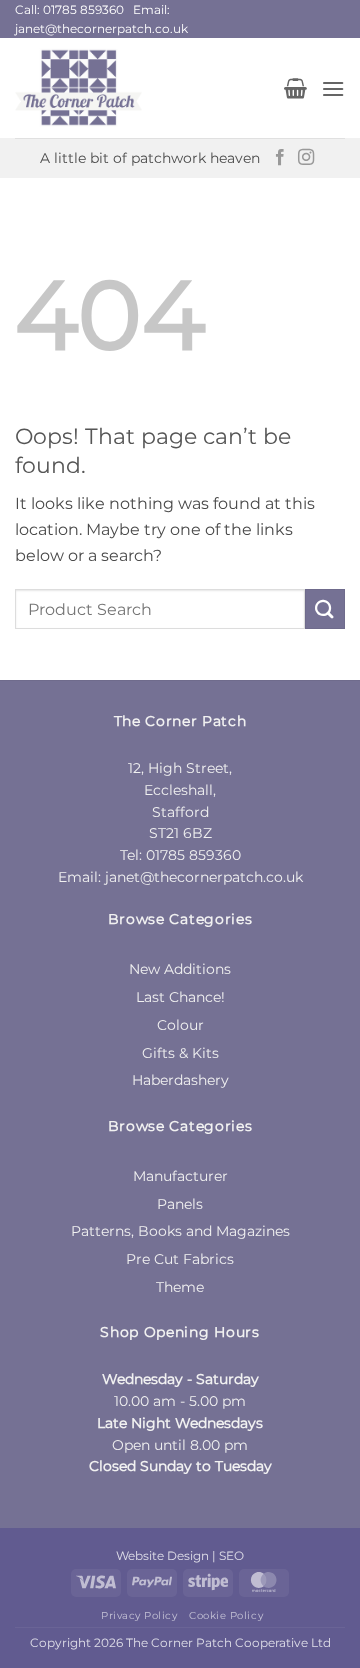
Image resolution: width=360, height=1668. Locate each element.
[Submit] (325, 608)
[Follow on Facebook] (280, 158)
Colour (180, 1025)
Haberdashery (180, 1080)
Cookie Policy (226, 1615)
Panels (180, 1204)
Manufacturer (180, 1176)
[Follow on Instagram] (306, 158)
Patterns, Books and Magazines (180, 1231)
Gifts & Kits (180, 1053)
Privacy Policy (139, 1615)
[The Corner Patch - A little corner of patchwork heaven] (142, 88)
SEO (231, 1555)
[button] (295, 88)
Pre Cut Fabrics (180, 1259)
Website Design (162, 1555)
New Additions (180, 969)
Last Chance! (180, 997)
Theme (180, 1287)
